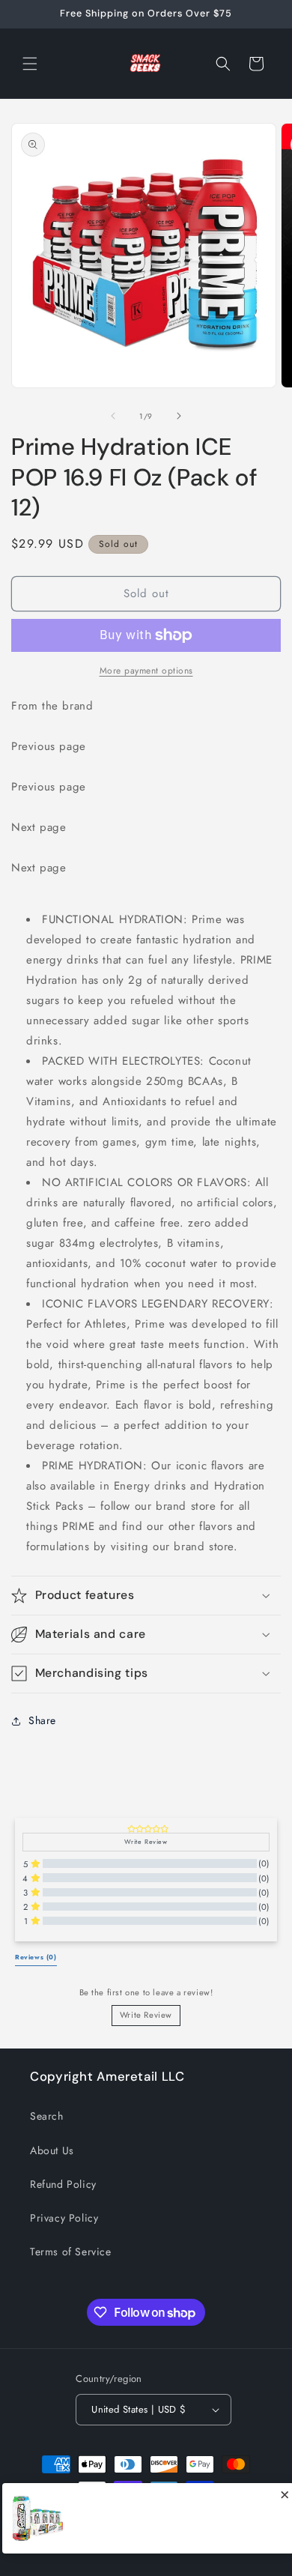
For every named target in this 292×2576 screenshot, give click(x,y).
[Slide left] (113, 416)
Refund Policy (63, 2184)
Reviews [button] (36, 1957)
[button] (30, 64)
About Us (52, 2150)
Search (47, 2116)
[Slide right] (179, 416)
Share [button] (42, 1720)
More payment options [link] (146, 671)
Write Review (146, 2015)
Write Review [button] (146, 1842)
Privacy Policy (64, 2218)
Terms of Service (71, 2252)
